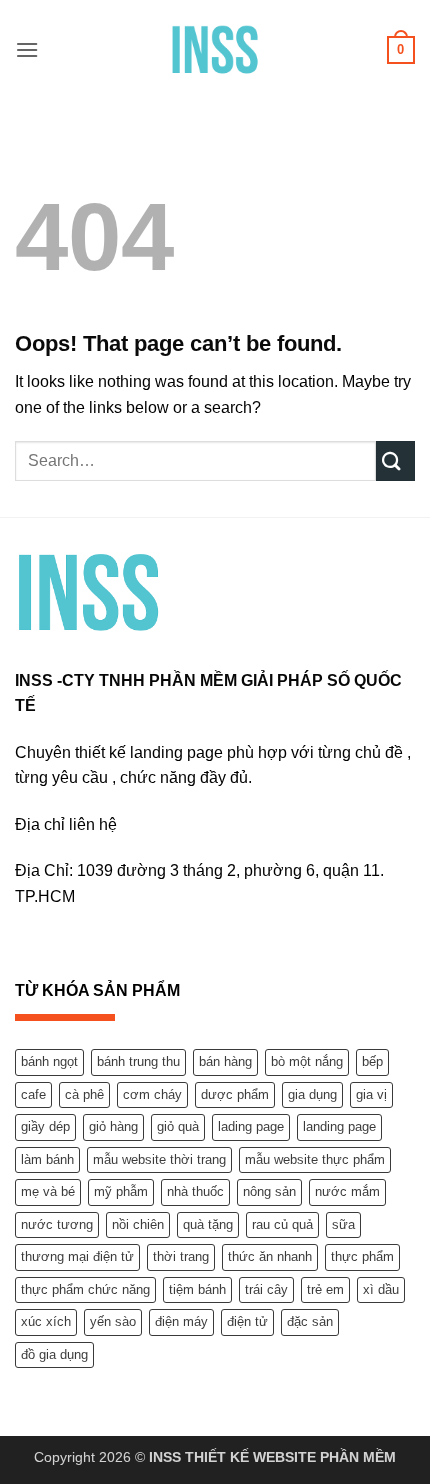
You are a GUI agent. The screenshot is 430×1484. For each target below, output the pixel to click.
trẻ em (325, 1289)
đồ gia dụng (54, 1354)
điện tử (247, 1321)
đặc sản (310, 1321)
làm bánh (47, 1159)
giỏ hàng (113, 1126)
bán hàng (225, 1061)
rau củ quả (282, 1224)
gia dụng (312, 1094)
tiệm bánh (197, 1289)
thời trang (181, 1256)
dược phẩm (235, 1094)
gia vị (371, 1094)
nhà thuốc (195, 1191)
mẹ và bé (48, 1191)
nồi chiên (138, 1224)
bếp (372, 1061)
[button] (27, 49)
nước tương (57, 1224)
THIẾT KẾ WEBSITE (250, 1457)
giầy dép (45, 1126)
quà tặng (208, 1224)
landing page (339, 1126)
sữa (343, 1224)
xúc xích (46, 1321)
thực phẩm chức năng (85, 1289)
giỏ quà (178, 1126)
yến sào (113, 1321)
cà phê (84, 1094)
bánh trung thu (138, 1061)
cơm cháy (152, 1094)
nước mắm (347, 1191)
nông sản (269, 1191)
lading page (251, 1126)
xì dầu (381, 1289)
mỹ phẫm (121, 1191)
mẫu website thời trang (159, 1159)
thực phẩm (362, 1256)
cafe (33, 1094)
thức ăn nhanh (270, 1256)
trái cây (266, 1289)
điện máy (181, 1321)
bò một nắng (307, 1061)
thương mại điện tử (77, 1256)
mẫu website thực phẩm (315, 1159)
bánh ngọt (49, 1061)
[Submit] (395, 460)
